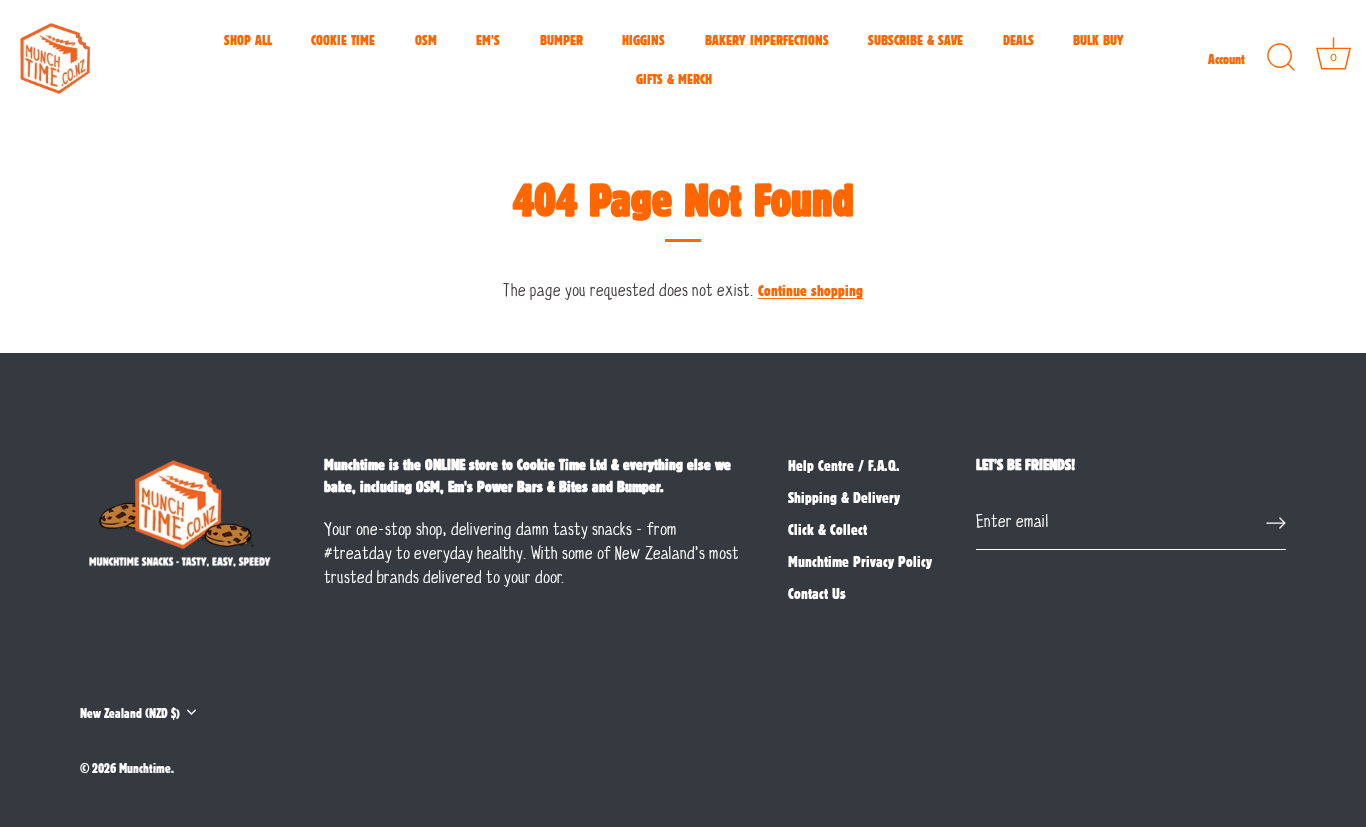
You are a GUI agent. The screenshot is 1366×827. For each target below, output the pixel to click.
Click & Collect (827, 529)
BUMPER (561, 39)
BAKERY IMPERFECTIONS (767, 39)
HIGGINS (643, 39)
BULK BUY (1098, 39)
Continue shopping (810, 290)
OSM (426, 39)
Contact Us (817, 593)
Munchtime (145, 767)
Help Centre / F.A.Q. (844, 465)
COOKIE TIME (343, 39)
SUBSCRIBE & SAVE (915, 39)
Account (1226, 58)
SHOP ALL (248, 39)
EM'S (488, 39)
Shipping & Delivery (844, 497)
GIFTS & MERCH (674, 78)
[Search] (1281, 58)
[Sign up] (1276, 523)
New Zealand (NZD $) (130, 712)
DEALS (1018, 39)
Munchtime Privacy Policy (860, 561)
